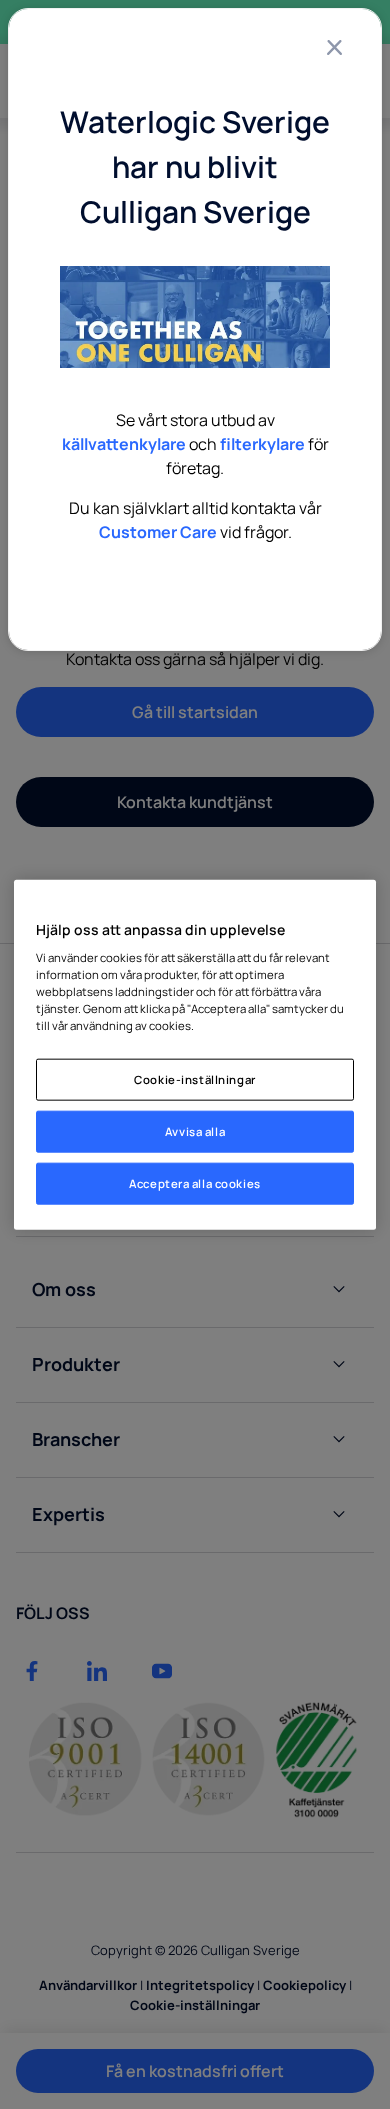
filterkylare (262, 444)
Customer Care (158, 532)
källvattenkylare (124, 444)
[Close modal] (334, 47)
